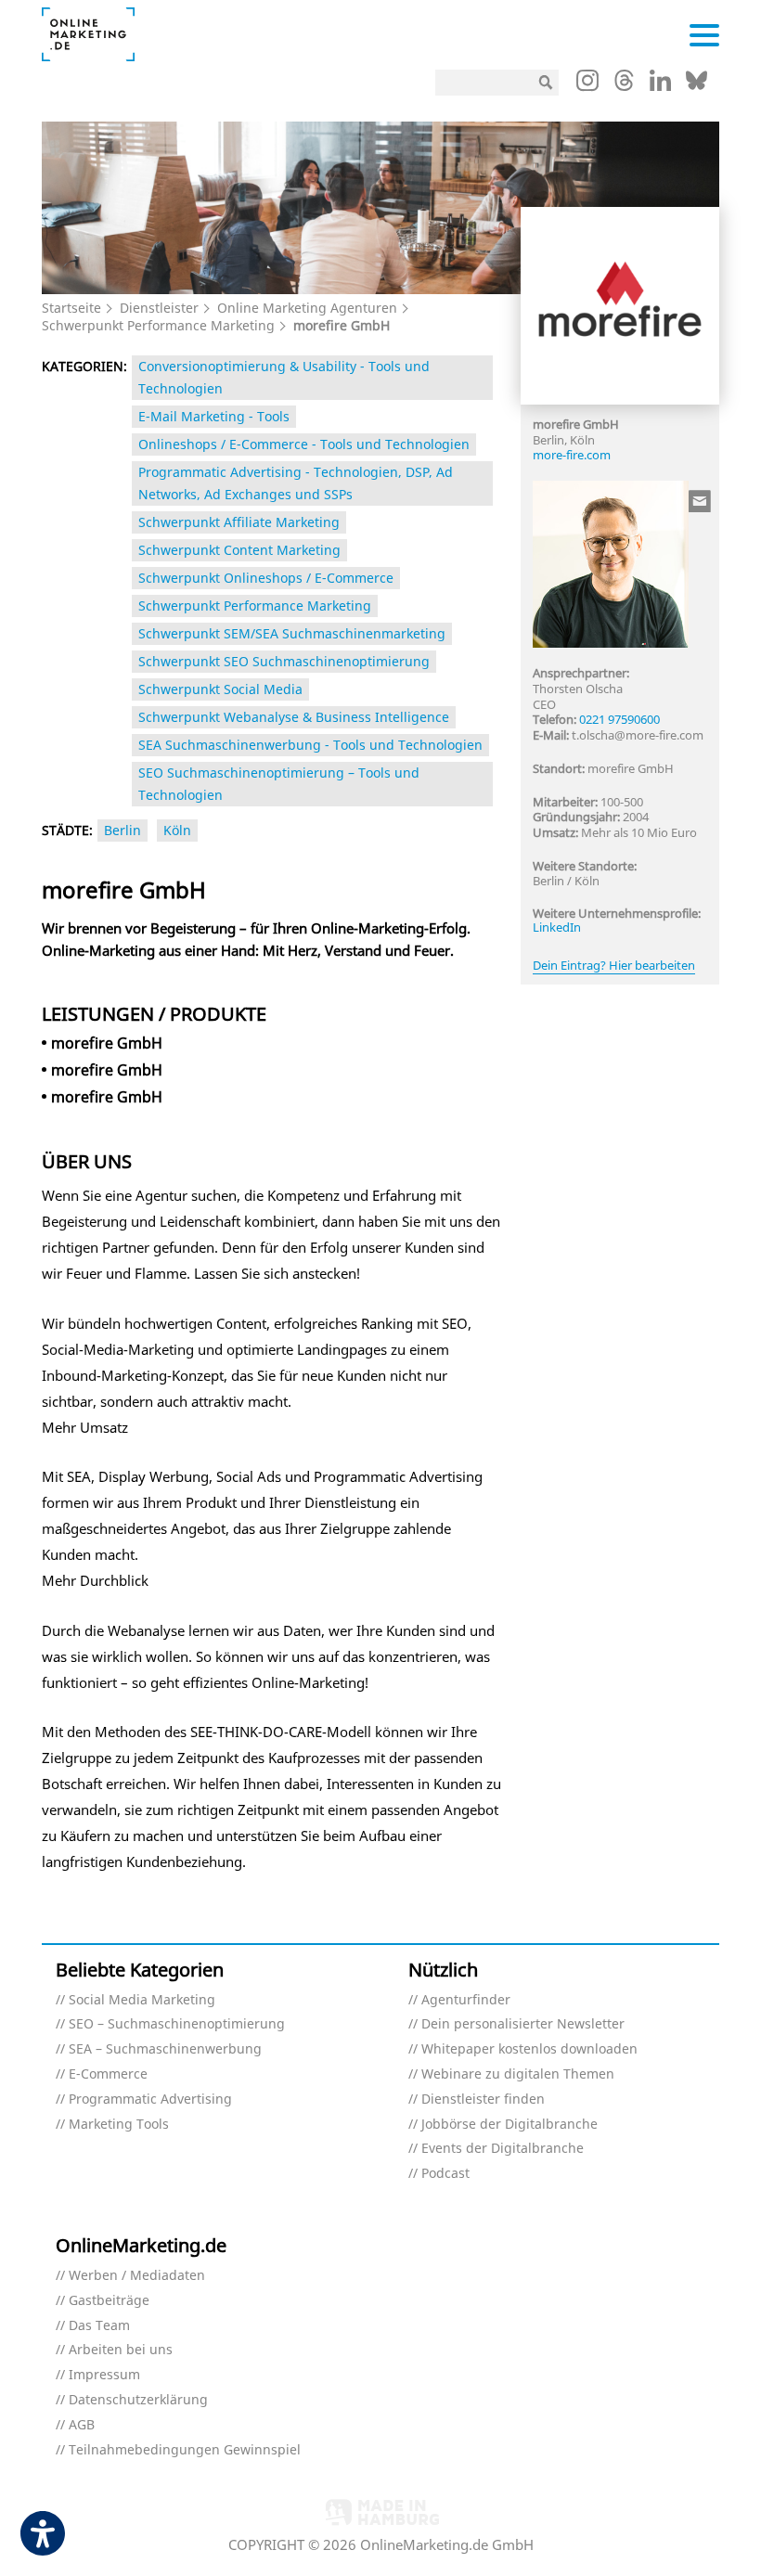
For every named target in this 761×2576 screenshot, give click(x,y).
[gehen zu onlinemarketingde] (587, 84)
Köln (177, 830)
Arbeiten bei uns (121, 2350)
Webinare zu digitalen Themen (518, 2074)
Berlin (123, 830)
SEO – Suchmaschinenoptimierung (177, 2024)
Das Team (99, 2326)
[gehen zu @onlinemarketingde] (624, 85)
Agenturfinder (466, 2000)
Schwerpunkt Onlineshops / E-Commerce (266, 578)
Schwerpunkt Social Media (220, 689)
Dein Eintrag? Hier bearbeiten (614, 965)
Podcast (445, 2174)
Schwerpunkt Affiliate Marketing (239, 522)
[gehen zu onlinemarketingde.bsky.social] (697, 85)
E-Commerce (108, 2074)
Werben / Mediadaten (137, 2276)
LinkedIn (557, 927)
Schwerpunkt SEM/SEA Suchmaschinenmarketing (292, 633)
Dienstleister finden (483, 2099)
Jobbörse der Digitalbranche (509, 2125)
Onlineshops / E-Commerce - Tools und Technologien (304, 444)
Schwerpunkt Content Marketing (239, 550)
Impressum (104, 2375)
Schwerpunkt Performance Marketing (158, 325)
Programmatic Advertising (150, 2099)
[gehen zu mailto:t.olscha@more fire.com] (701, 501)
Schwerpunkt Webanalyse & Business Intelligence (294, 717)
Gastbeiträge (109, 2301)
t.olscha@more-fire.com (638, 735)
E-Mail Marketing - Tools (214, 416)
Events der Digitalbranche (503, 2149)
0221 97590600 (619, 719)
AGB (82, 2425)
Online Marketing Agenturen (307, 308)
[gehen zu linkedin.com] (660, 85)
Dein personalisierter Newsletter (523, 2024)
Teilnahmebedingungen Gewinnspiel (185, 2450)
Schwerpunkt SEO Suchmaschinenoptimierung (284, 661)
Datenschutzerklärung (138, 2400)
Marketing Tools (119, 2125)
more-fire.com (572, 455)
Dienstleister (159, 308)
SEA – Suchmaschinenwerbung (165, 2049)
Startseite (71, 308)
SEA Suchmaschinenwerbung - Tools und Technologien (310, 745)
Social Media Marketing (142, 2000)
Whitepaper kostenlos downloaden (529, 2049)
